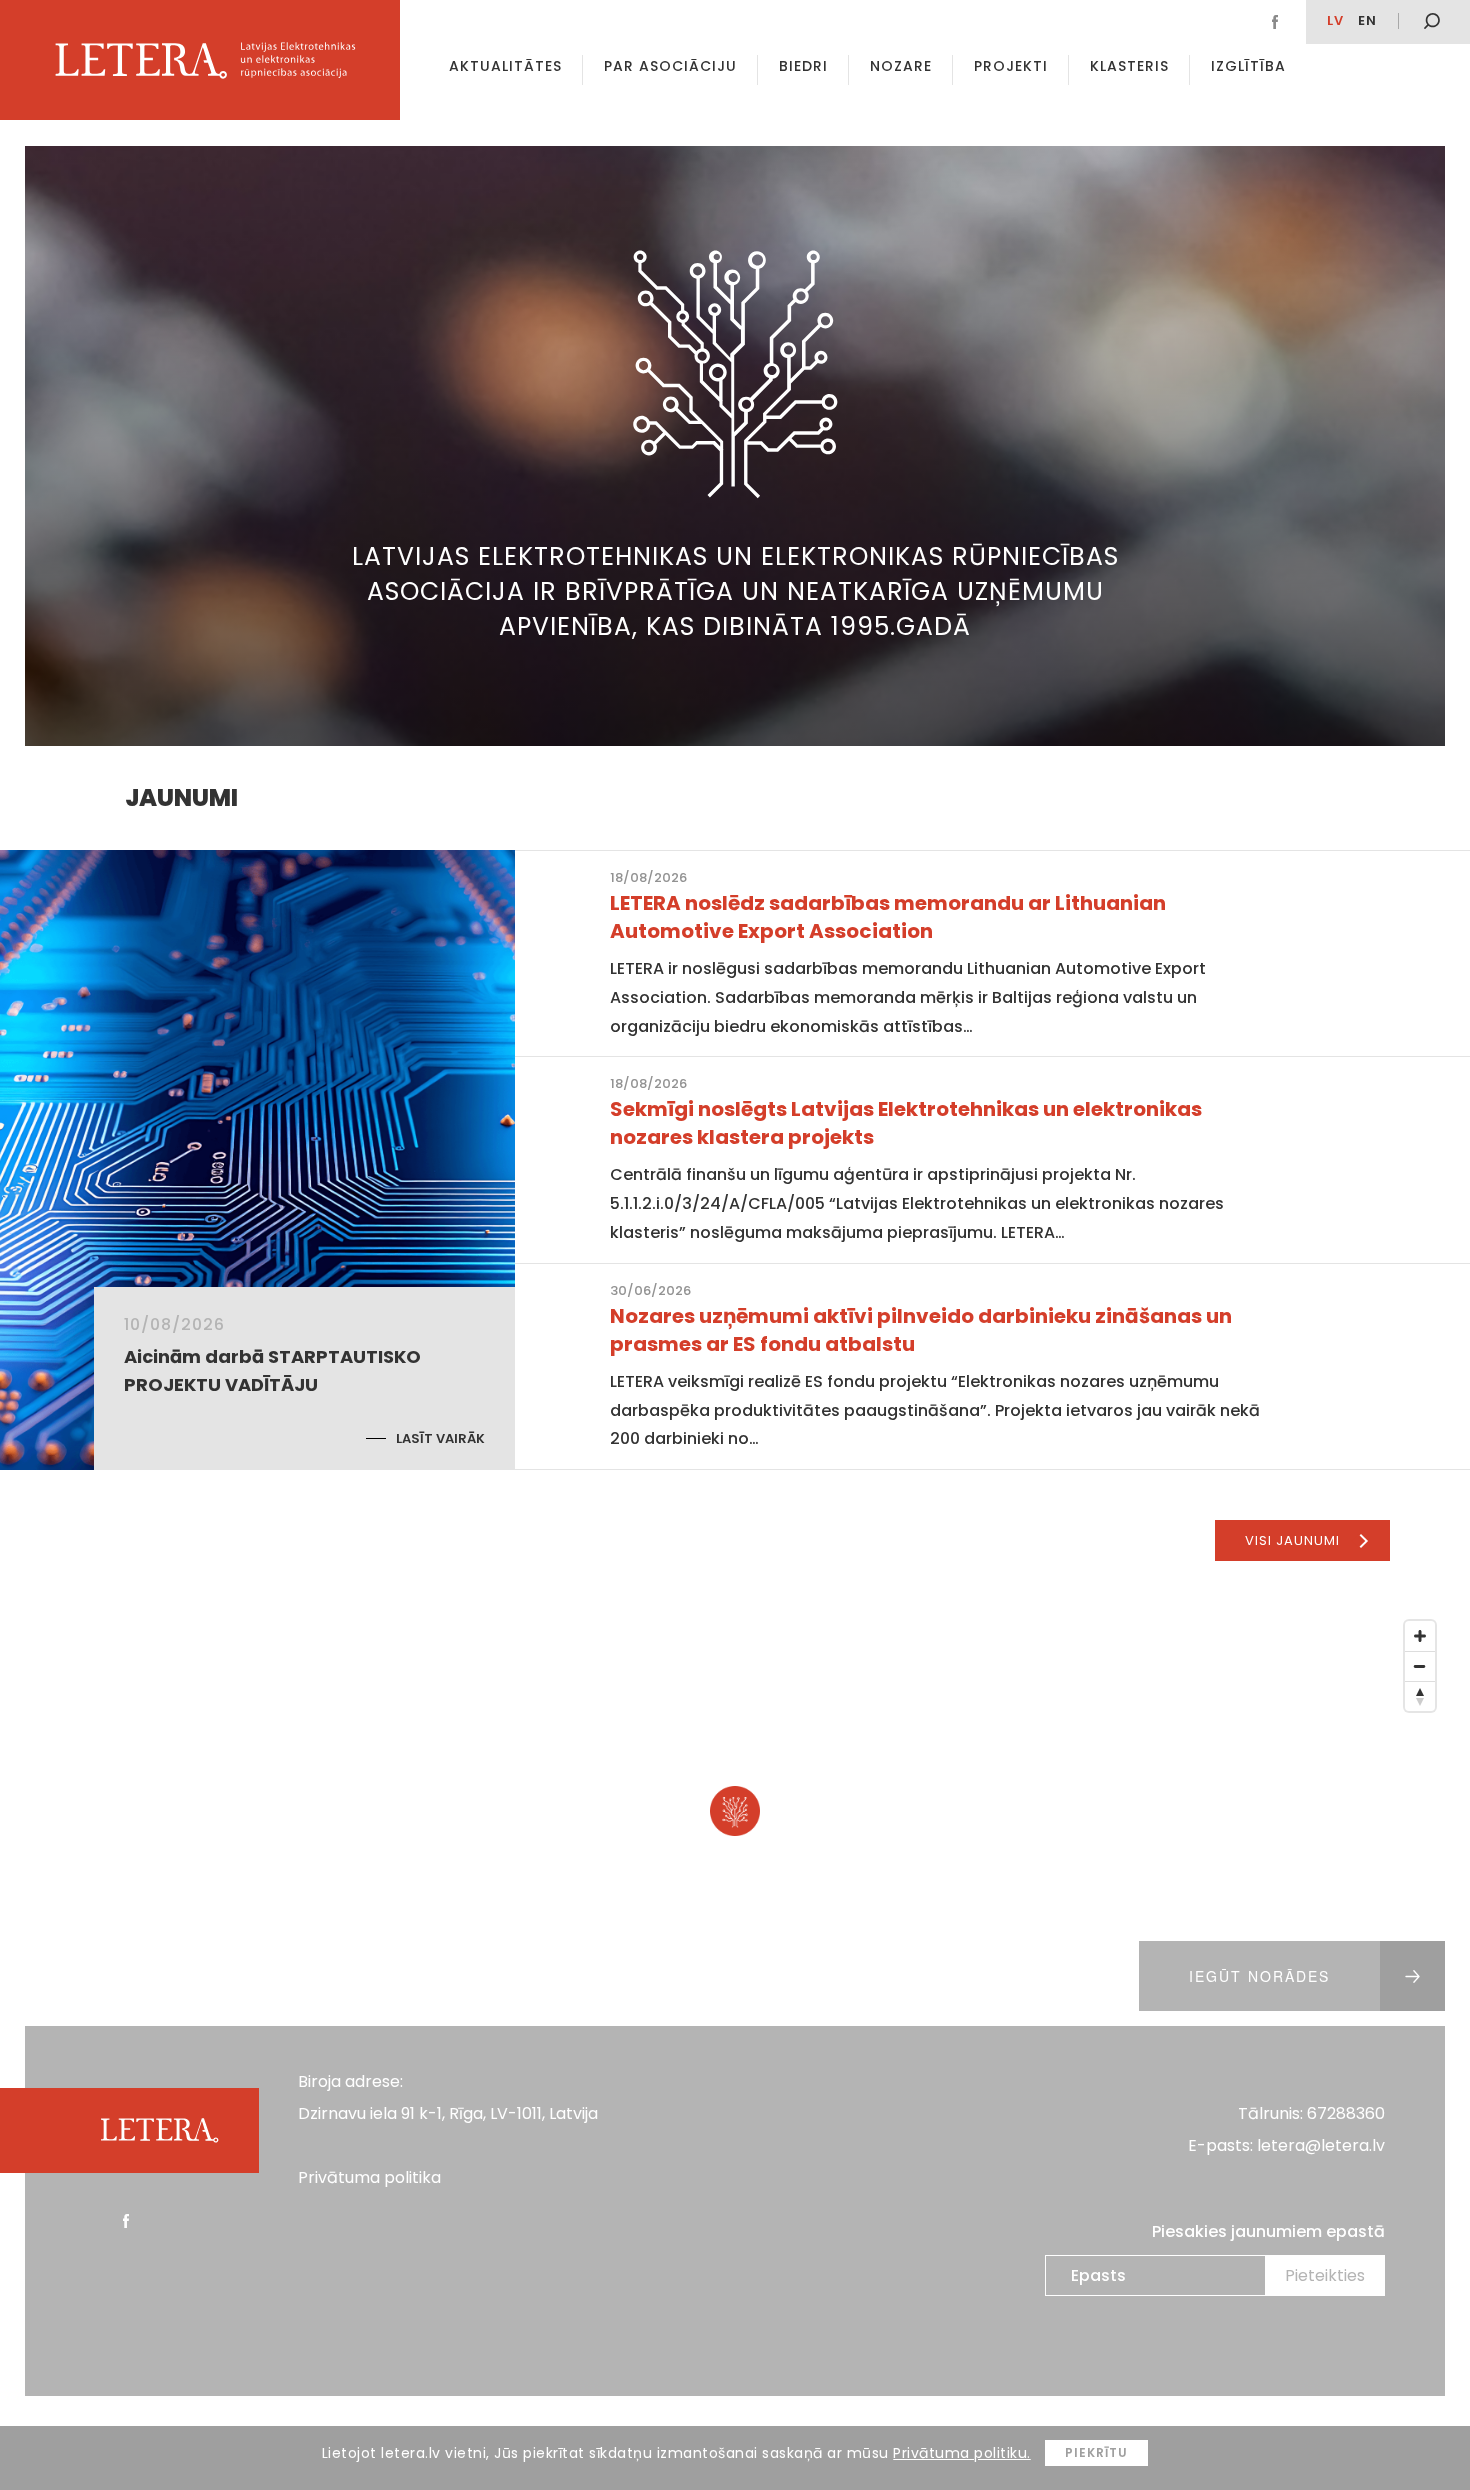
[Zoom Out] (1420, 1666)
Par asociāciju (670, 66)
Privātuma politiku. (962, 2453)
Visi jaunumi (1292, 1540)
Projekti (1011, 66)
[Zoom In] (1420, 1636)
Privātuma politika (369, 2177)
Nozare (901, 66)
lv (1335, 20)
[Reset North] (1420, 1696)
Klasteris (1129, 66)
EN (1367, 20)
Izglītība (1248, 66)
